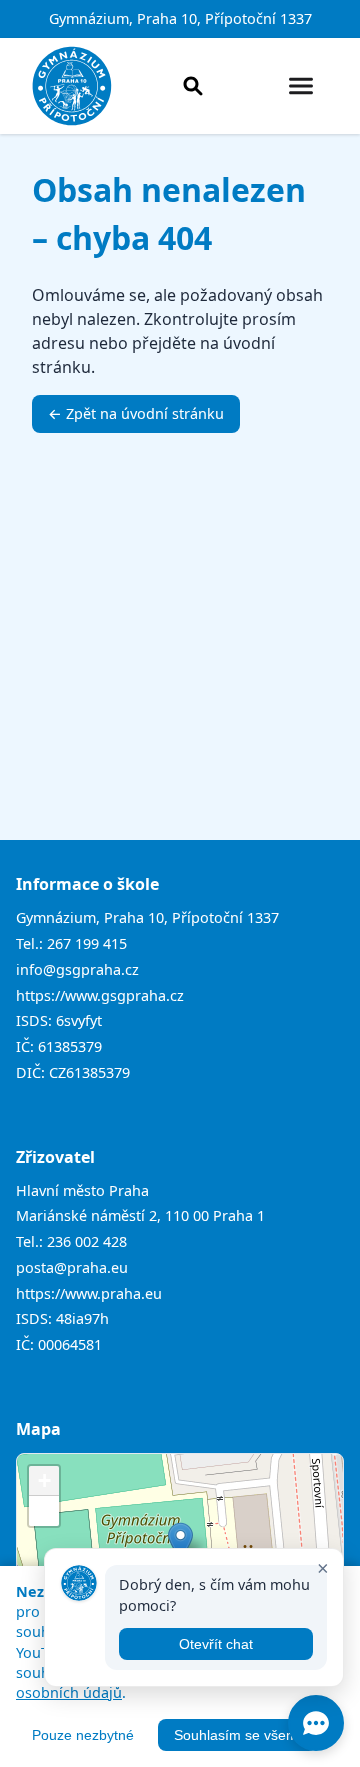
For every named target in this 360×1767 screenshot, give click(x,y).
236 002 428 (87, 1241)
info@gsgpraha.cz (77, 969)
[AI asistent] (316, 1723)
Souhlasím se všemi (237, 1735)
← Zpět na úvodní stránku (136, 413)
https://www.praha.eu (89, 1293)
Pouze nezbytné (83, 1735)
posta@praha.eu (72, 1267)
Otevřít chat (216, 1644)
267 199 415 (87, 943)
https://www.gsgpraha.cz (100, 995)
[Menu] (301, 86)
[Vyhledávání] (193, 86)
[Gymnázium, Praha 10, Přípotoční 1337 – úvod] (72, 86)
